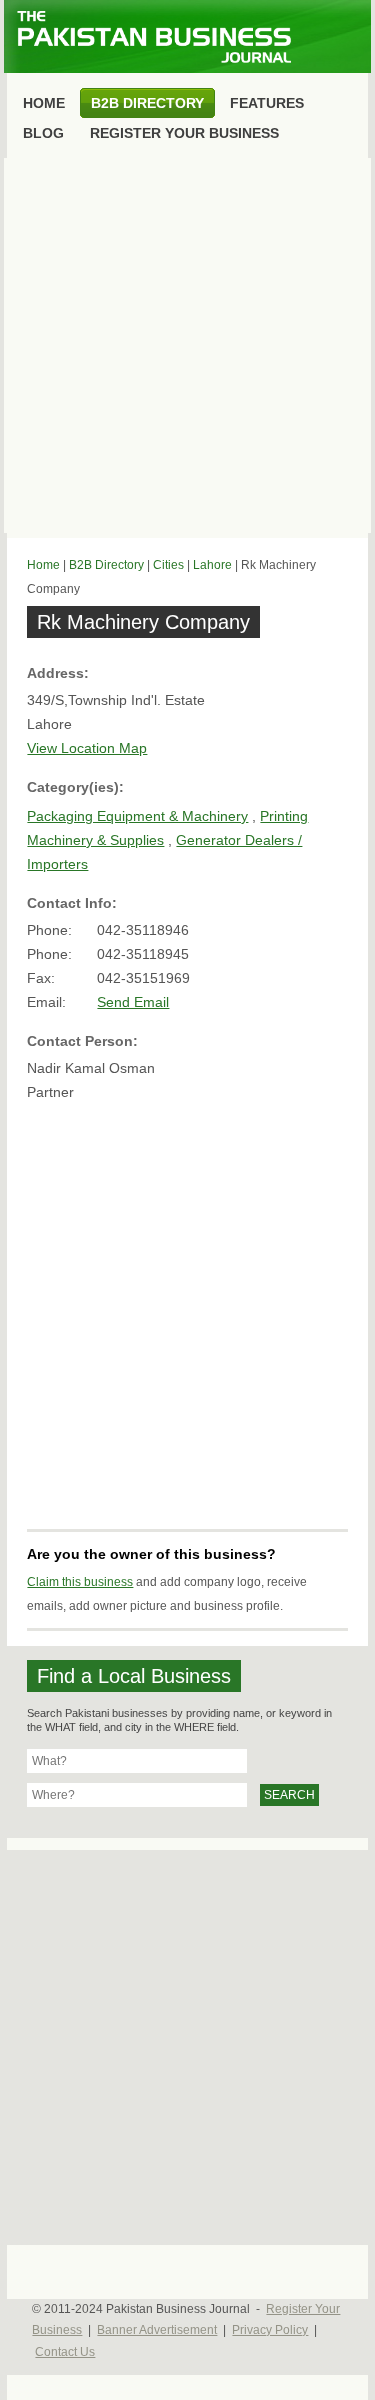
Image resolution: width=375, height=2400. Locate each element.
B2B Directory (106, 565)
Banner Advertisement (157, 2330)
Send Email (133, 1002)
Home (43, 565)
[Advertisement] (187, 345)
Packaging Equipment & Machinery (137, 816)
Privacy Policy (270, 2330)
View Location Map (87, 748)
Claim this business (80, 1582)
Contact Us (65, 2352)
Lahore (212, 565)
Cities (168, 565)
